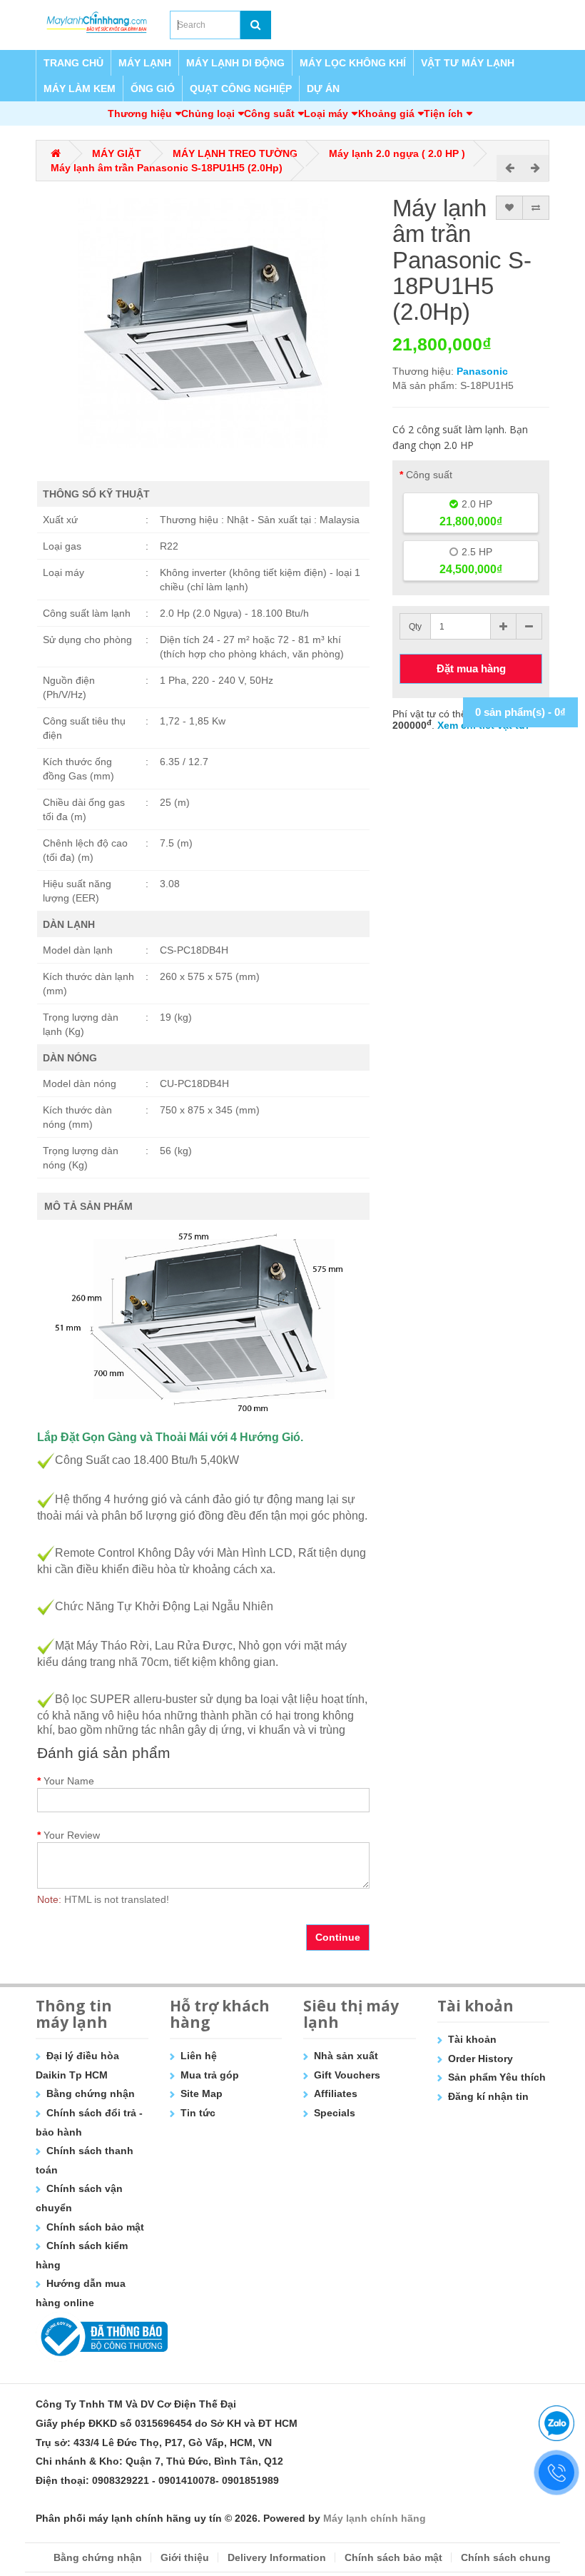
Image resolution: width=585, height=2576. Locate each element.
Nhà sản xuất (346, 2056)
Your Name (69, 1781)
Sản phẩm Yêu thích (497, 2077)
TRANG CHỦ (73, 63)
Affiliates (336, 2093)
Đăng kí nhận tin (488, 2096)
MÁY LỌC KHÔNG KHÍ (353, 63)
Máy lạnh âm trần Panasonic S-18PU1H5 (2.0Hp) (167, 168)
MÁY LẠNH (145, 63)
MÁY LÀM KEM (80, 89)
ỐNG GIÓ (153, 89)
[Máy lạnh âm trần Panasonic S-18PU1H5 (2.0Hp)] (203, 323)
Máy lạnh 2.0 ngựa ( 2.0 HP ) (397, 153)
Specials (335, 2113)
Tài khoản (472, 2039)
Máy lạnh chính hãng (375, 2518)
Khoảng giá (386, 113)
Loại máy (326, 113)
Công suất (269, 113)
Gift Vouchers (347, 2075)
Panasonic (482, 371)
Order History (480, 2059)
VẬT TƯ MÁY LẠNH (468, 63)
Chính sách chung (506, 2557)
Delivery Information (277, 2557)
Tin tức (198, 2113)
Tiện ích (443, 113)
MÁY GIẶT (117, 153)
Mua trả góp (210, 2075)
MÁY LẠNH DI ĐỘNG (235, 63)
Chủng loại (208, 113)
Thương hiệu (140, 113)
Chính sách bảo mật (95, 2227)
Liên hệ (199, 2056)
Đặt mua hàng (471, 668)
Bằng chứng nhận (91, 2093)
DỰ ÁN (323, 89)
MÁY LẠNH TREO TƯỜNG (235, 153)
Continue (338, 1937)
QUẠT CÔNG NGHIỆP (241, 89)
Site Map (202, 2093)
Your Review (72, 1835)
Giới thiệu (185, 2557)
